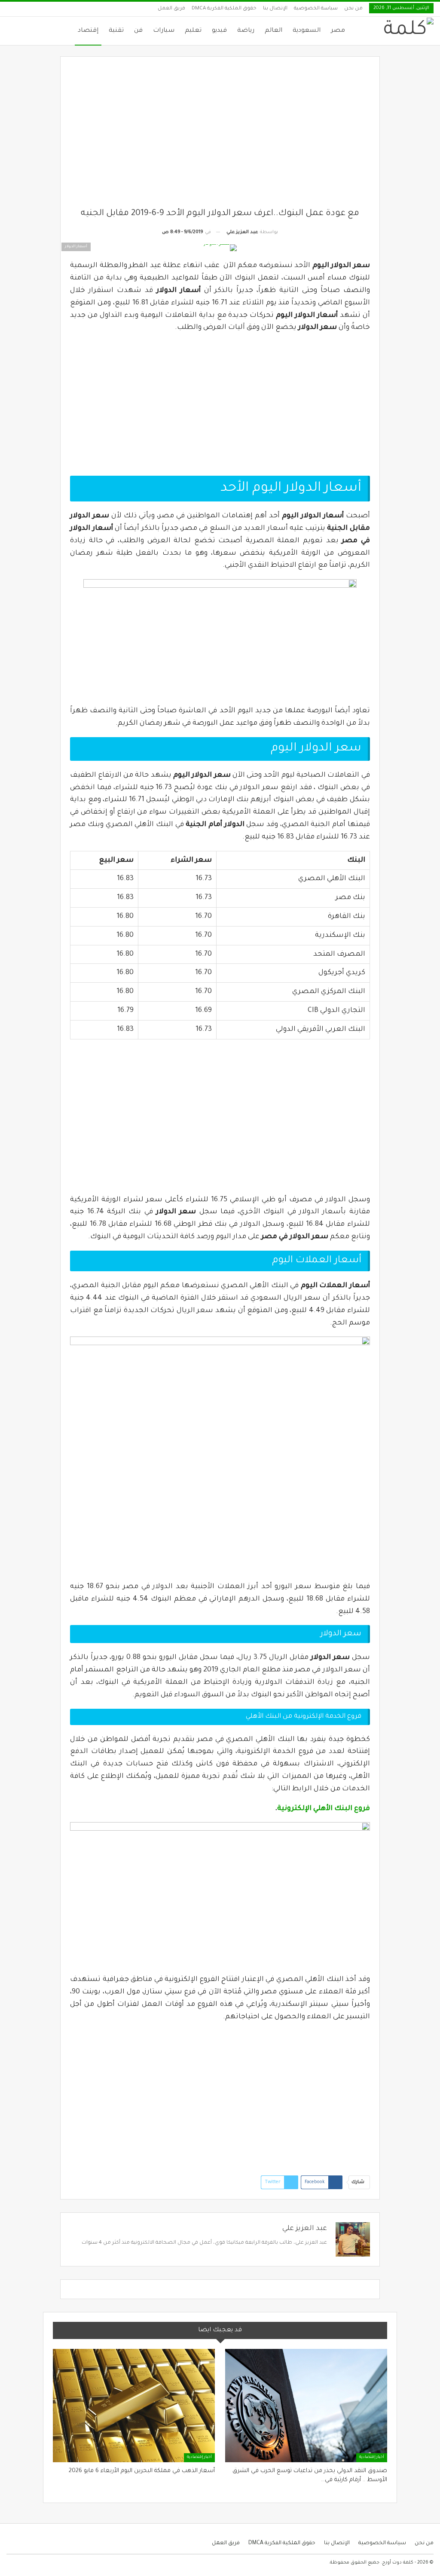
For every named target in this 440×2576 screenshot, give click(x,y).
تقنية (116, 31)
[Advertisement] (220, 137)
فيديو (219, 31)
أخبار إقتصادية (372, 2458)
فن (138, 31)
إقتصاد (88, 31)
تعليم (193, 31)
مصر (338, 31)
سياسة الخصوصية (316, 9)
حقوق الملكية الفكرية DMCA (224, 9)
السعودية (307, 31)
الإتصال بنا (275, 9)
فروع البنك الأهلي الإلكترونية (324, 1809)
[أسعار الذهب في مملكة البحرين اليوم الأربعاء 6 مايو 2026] (134, 2406)
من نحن (353, 9)
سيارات (164, 31)
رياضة (246, 31)
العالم (273, 31)
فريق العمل (171, 9)
